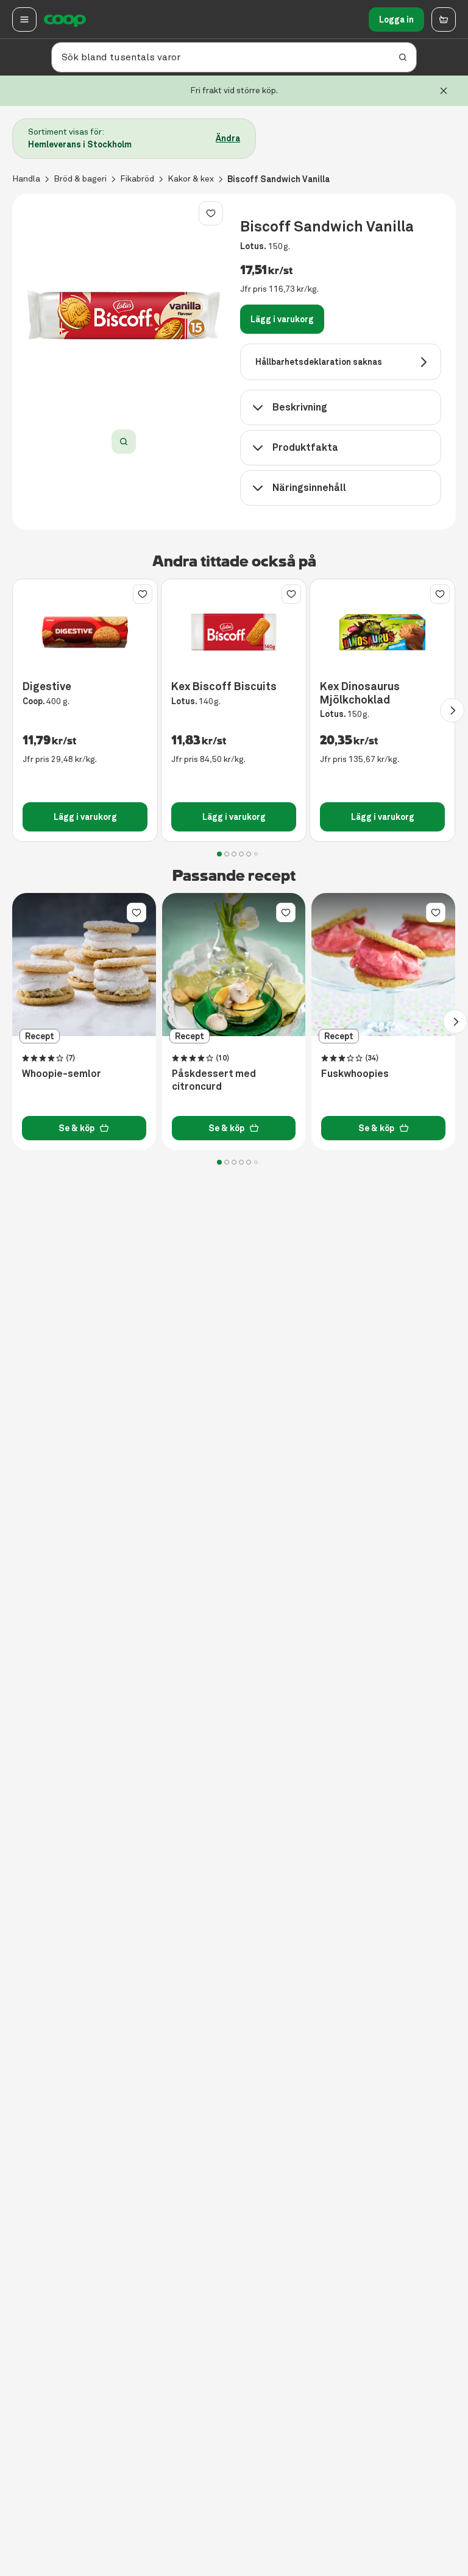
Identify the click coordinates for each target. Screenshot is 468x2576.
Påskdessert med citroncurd (214, 1080)
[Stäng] (444, 91)
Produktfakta (305, 447)
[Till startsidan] (65, 19)
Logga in (396, 19)
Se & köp (76, 1128)
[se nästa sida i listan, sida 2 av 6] (452, 710)
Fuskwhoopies (355, 1074)
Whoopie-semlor (62, 1074)
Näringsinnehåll (309, 488)
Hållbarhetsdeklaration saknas (319, 362)
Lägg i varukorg (282, 319)
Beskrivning (300, 407)
